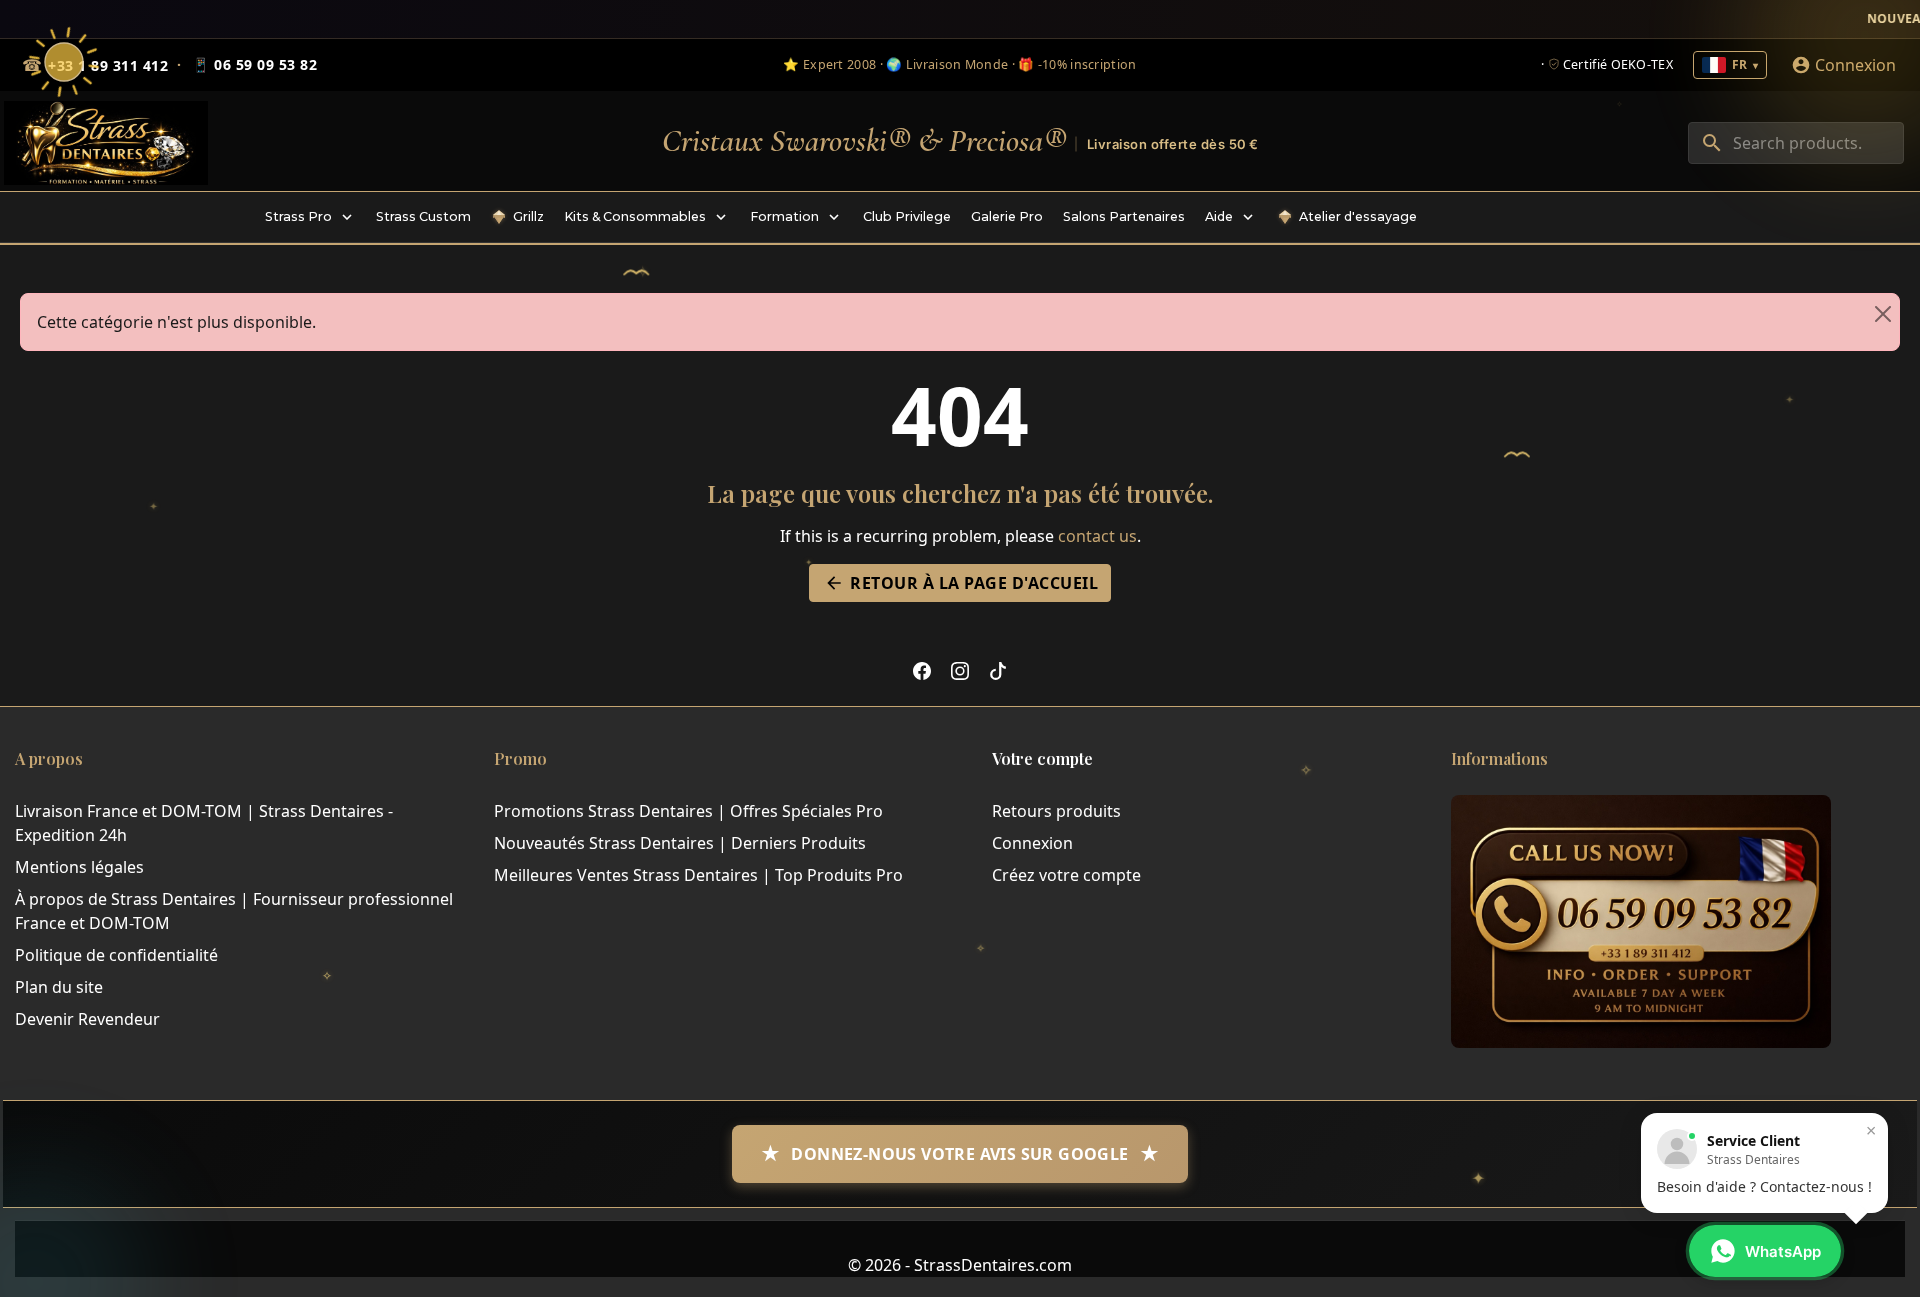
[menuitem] (310, 217)
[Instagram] (960, 670)
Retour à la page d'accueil (961, 583)
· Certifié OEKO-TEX (1607, 64)
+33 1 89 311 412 (108, 65)
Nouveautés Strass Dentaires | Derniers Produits (680, 843)
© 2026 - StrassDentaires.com (960, 1265)
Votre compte (1042, 758)
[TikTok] (998, 670)
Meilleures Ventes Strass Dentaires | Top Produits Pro (698, 875)
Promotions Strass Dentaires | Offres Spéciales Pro (688, 811)
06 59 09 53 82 (254, 65)
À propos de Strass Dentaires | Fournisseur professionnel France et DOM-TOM (234, 911)
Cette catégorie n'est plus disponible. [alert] (176, 322)
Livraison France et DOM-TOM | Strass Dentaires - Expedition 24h (204, 823)
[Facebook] (922, 670)
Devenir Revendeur (87, 1019)
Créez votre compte (1066, 875)
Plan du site (59, 987)
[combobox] (1796, 143)
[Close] (1883, 314)
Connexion (1032, 843)
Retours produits (1056, 811)
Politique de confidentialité (116, 955)
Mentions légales (79, 867)
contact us (1097, 536)
